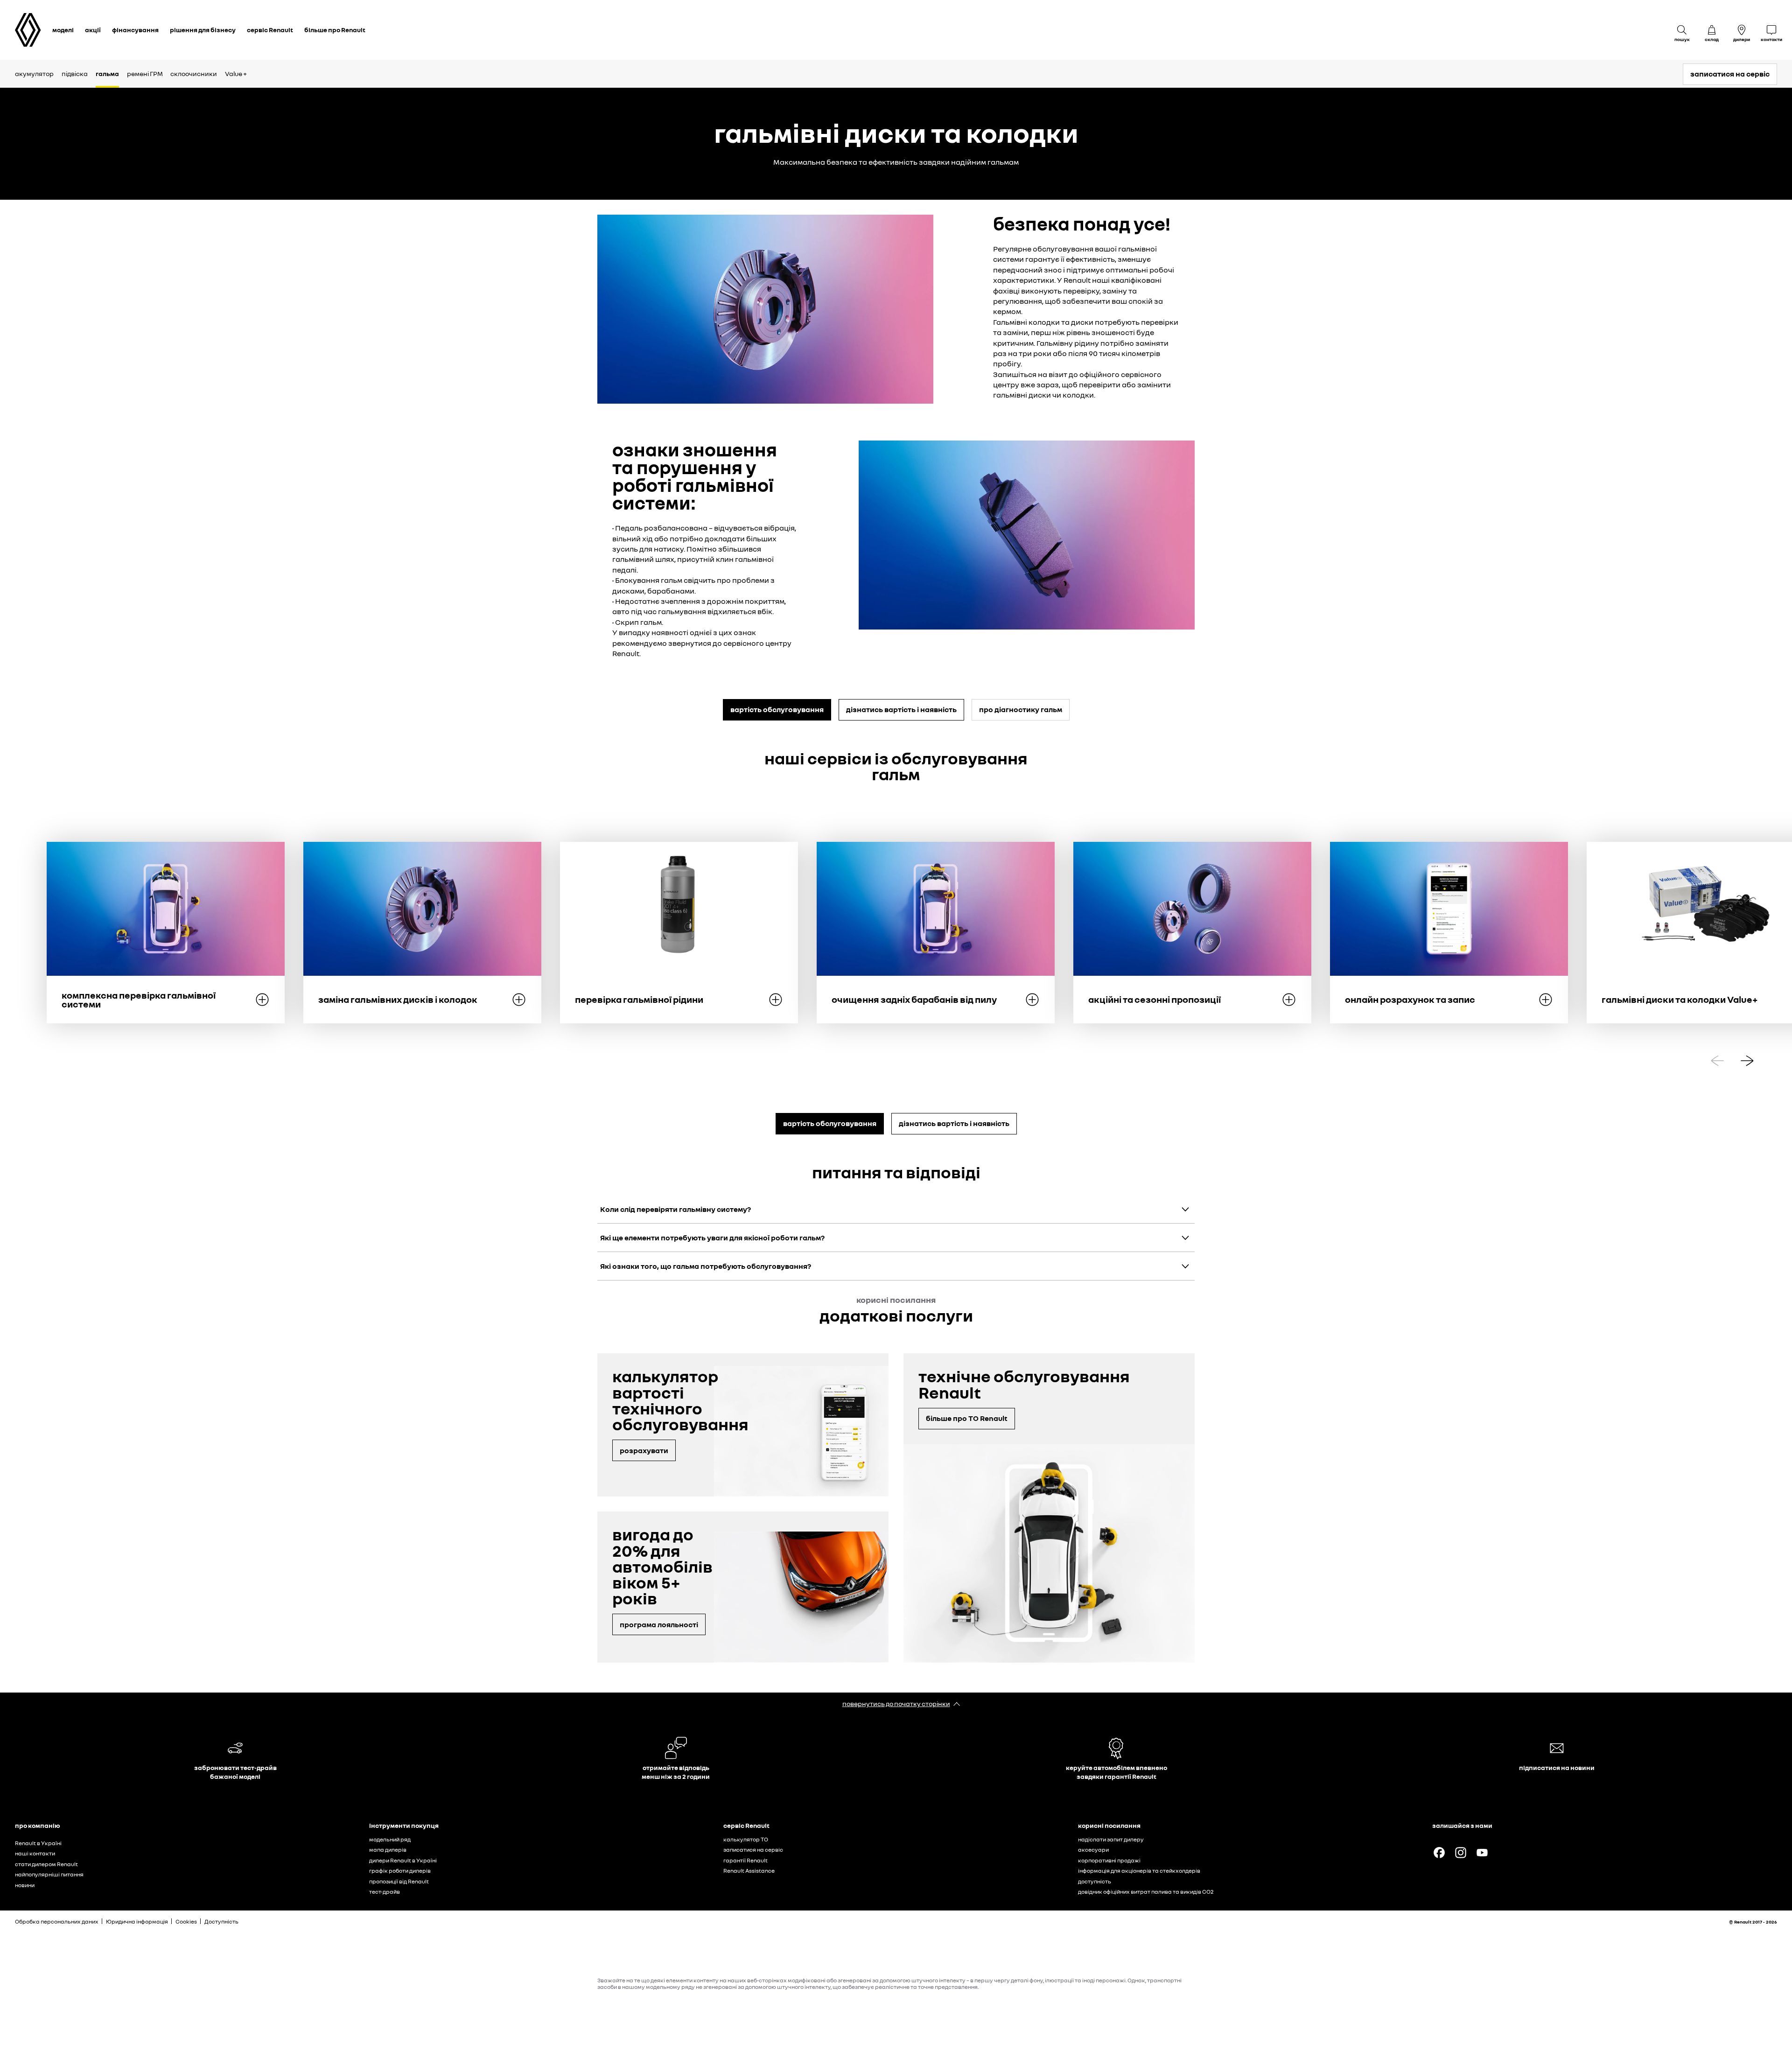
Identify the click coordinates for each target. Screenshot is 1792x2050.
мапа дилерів (388, 1850)
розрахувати (644, 1450)
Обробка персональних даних (57, 1921)
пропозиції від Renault (399, 1881)
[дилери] (1742, 30)
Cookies (186, 1921)
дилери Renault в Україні (403, 1860)
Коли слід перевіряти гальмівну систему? (675, 1209)
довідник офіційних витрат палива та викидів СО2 (1146, 1892)
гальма (107, 73)
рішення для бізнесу (203, 30)
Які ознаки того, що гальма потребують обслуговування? (706, 1266)
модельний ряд (390, 1839)
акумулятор (34, 73)
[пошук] (1682, 30)
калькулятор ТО (746, 1839)
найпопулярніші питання (49, 1874)
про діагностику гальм (1021, 709)
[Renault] (28, 30)
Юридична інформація (137, 1921)
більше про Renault (335, 30)
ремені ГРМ (145, 73)
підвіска (75, 73)
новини (25, 1885)
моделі (63, 30)
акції (93, 30)
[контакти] (1771, 30)
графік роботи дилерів (400, 1871)
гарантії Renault (745, 1860)
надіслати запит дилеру (1111, 1839)
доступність (1095, 1881)
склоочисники (194, 73)
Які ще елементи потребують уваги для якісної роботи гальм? (712, 1238)
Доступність (221, 1921)
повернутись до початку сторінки (896, 1704)
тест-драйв (385, 1892)
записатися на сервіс (1730, 74)
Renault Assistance (749, 1871)
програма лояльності (659, 1624)
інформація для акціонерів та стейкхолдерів (1139, 1871)
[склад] (1712, 30)
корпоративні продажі (1109, 1860)
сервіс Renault (270, 30)
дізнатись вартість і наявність (901, 709)
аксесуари (1093, 1850)
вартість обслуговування (777, 709)
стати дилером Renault (46, 1864)
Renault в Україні (38, 1843)
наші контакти (35, 1853)
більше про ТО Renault (967, 1418)
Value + (236, 73)
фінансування (135, 30)
